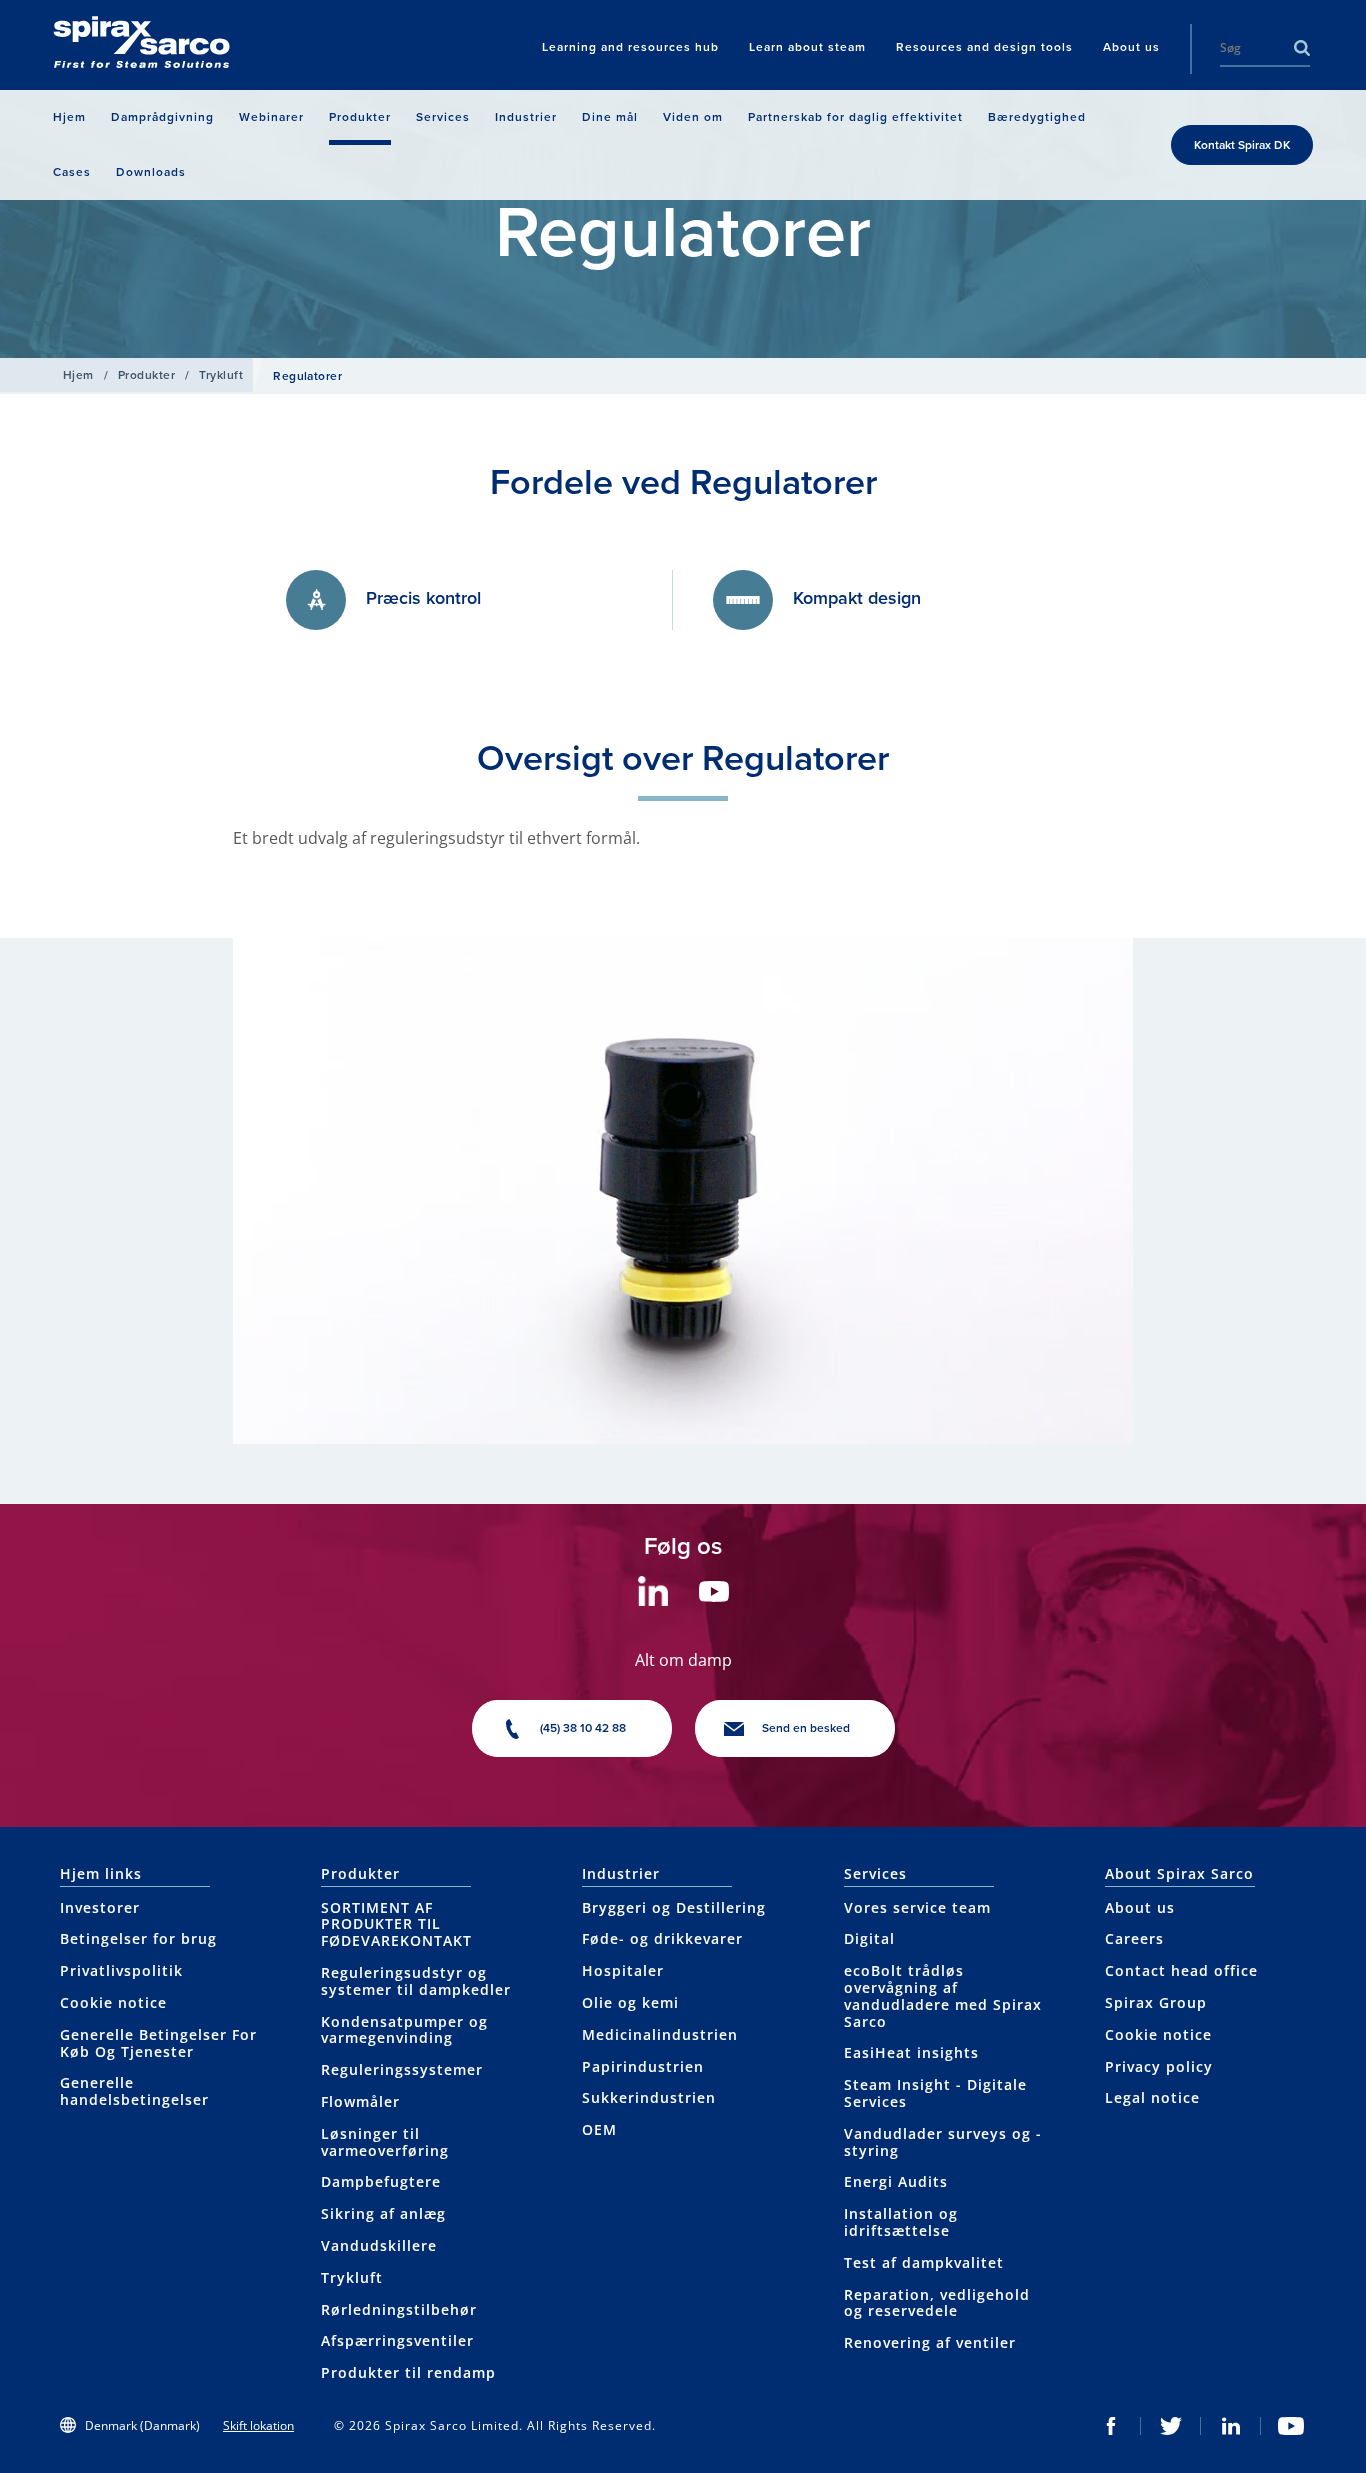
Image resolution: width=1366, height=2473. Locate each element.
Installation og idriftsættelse (901, 2222)
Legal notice (1152, 2097)
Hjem (78, 375)
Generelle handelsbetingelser (134, 2091)
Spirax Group (1156, 2002)
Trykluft (221, 375)
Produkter (146, 375)
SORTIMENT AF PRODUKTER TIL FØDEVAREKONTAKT (396, 1924)
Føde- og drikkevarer (662, 1938)
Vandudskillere (379, 2245)
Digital (869, 1938)
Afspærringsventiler (397, 2340)
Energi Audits (896, 2181)
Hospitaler (623, 1970)
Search (1302, 48)
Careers (1134, 1938)
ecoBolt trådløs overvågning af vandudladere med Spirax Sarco (943, 1995)
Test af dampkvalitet (924, 2262)
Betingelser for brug (138, 1938)
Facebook (1111, 2426)
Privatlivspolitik (121, 1970)
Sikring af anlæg (383, 2213)
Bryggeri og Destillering (674, 1907)
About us (1140, 1907)
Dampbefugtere (381, 2181)
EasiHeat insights (911, 2052)
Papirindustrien (643, 2066)
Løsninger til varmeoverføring (385, 2142)
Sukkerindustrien (649, 2097)
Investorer (100, 1907)
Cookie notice (113, 2002)
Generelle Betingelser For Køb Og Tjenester (158, 2043)
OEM (599, 2129)
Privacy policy (1159, 2066)
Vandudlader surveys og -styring (943, 2142)
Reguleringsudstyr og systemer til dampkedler (416, 1981)
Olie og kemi (630, 2002)
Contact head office (1181, 1970)
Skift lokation (258, 2425)
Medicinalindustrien (660, 2034)
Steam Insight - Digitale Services (935, 2093)
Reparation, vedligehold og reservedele (937, 2303)
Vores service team (917, 1907)
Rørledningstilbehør (399, 2309)
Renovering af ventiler (930, 2342)
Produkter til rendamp (408, 2372)
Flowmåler (360, 2101)
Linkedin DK (1231, 2426)
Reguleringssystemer (402, 2069)
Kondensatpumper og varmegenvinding (404, 2030)
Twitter (1171, 2426)
